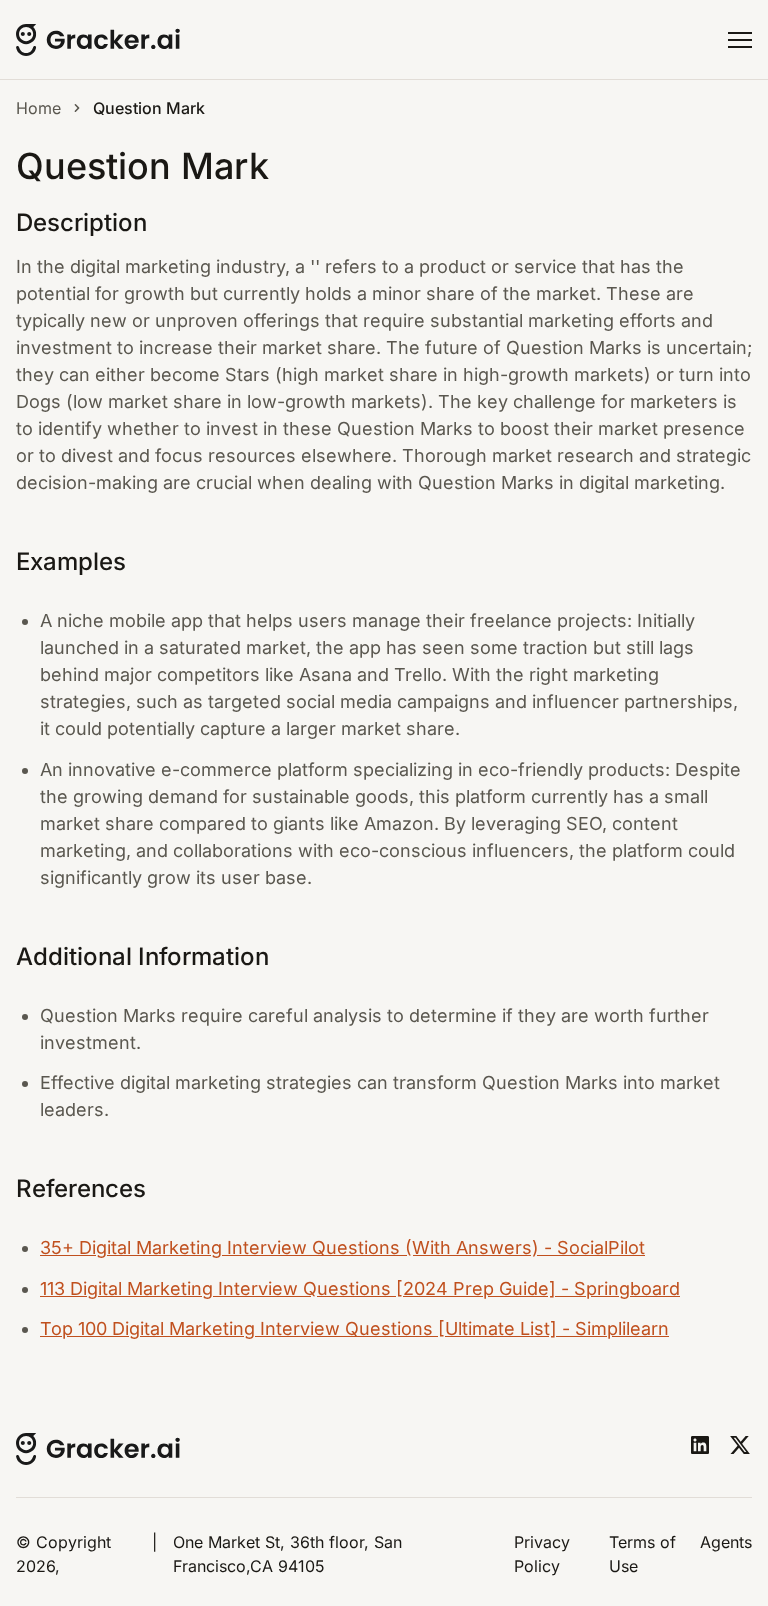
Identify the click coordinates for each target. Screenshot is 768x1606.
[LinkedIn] (700, 1445)
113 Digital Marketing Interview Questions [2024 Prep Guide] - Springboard (360, 1288)
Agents (726, 1542)
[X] (740, 1445)
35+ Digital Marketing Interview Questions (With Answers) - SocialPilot (342, 1247)
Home (38, 108)
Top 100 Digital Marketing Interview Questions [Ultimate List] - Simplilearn (354, 1328)
